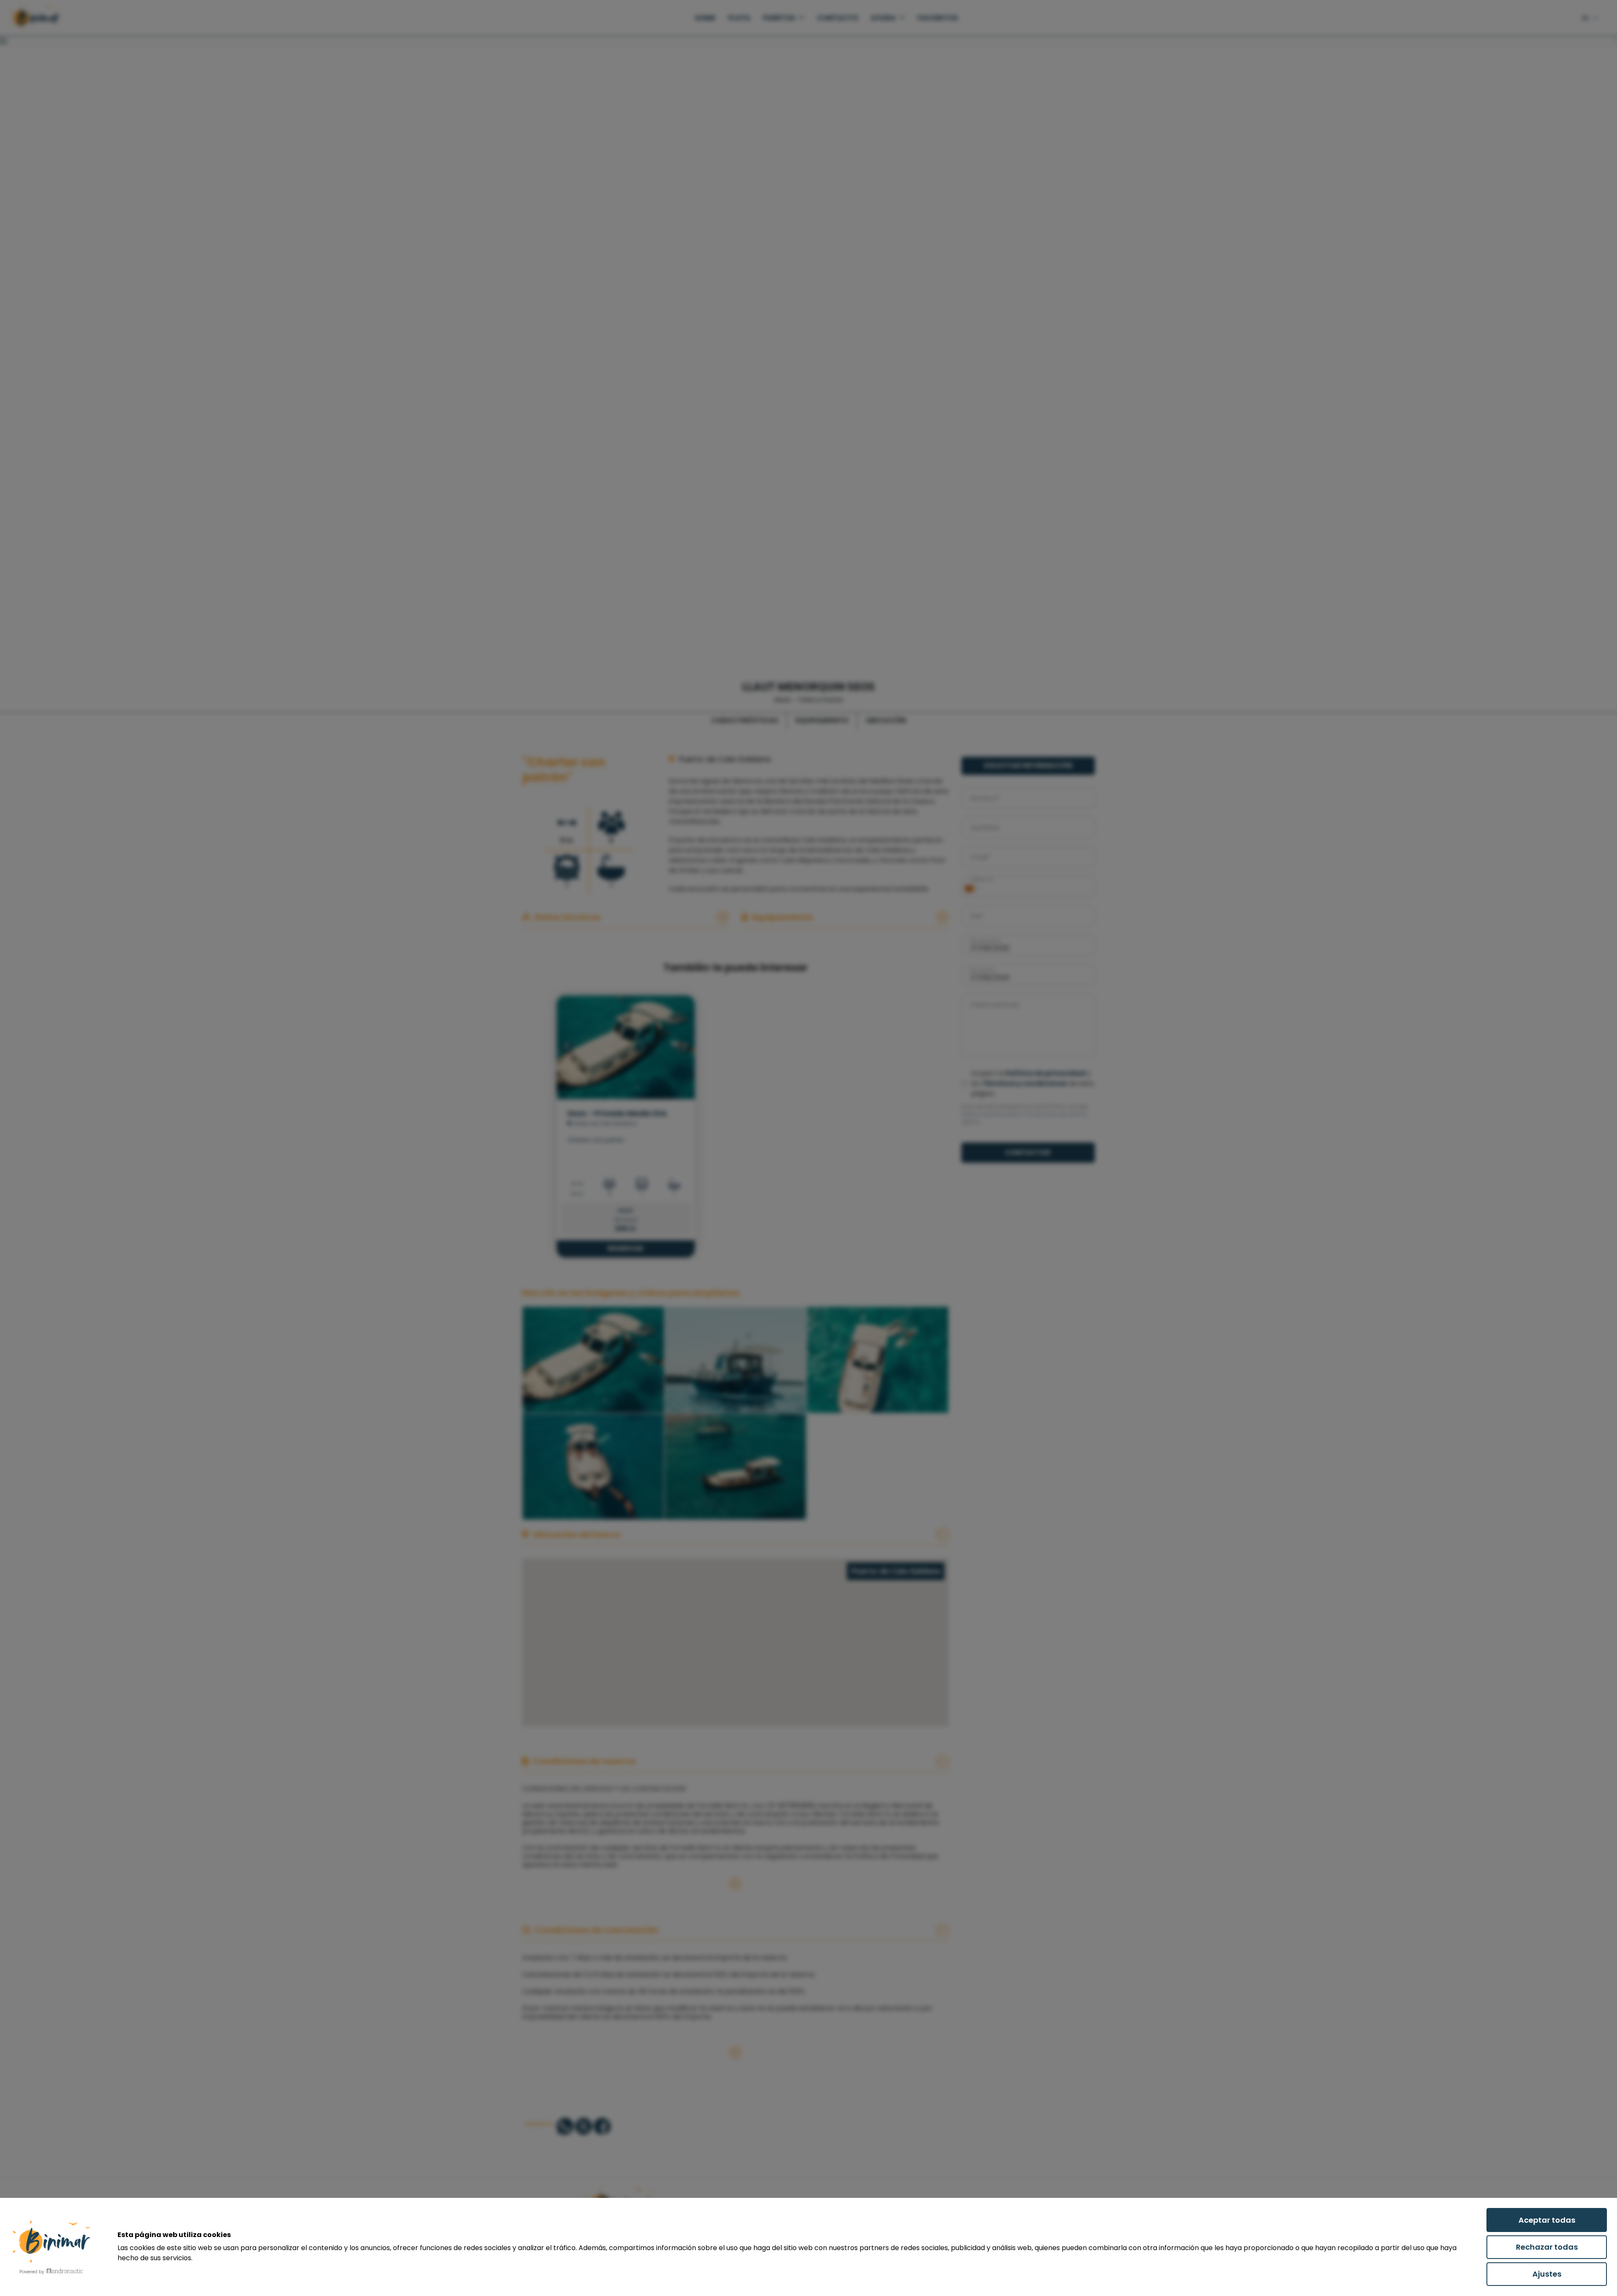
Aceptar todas (1547, 2220)
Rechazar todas (1547, 2247)
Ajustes (1547, 2274)
